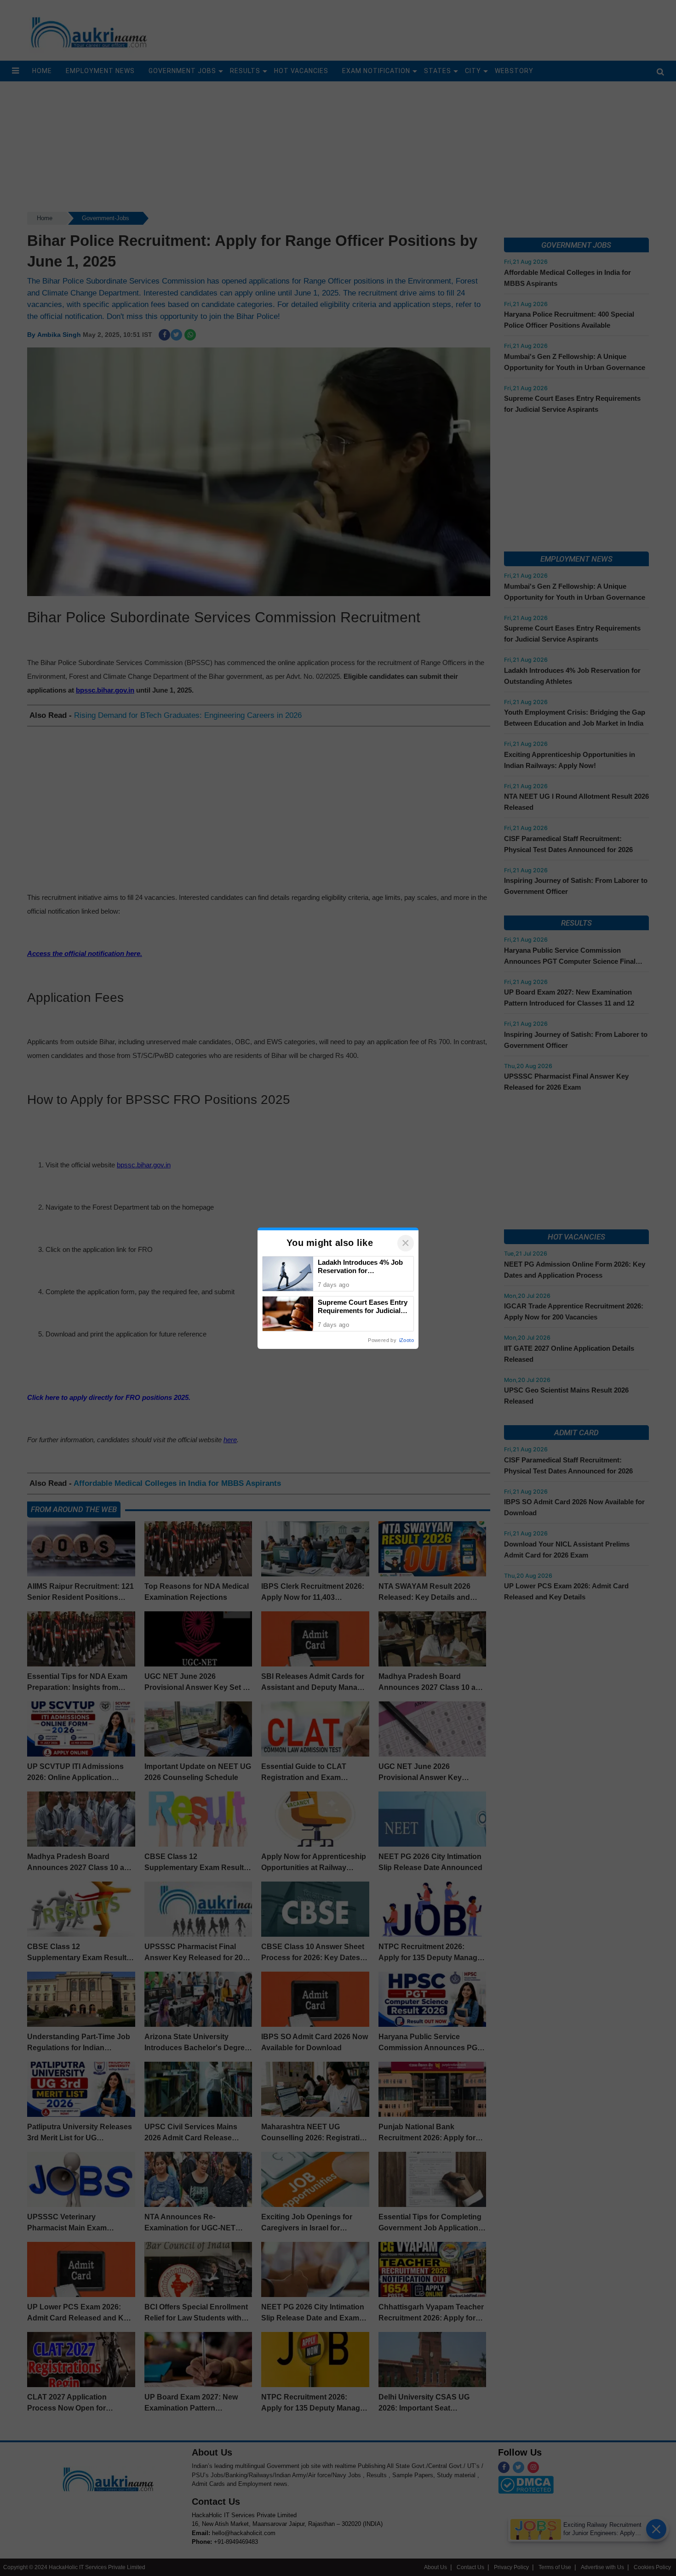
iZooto (407, 1340)
